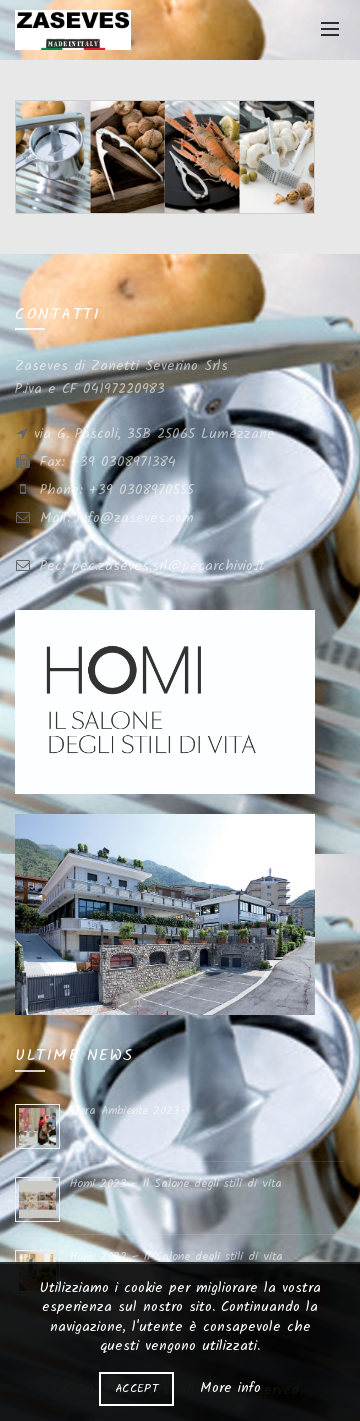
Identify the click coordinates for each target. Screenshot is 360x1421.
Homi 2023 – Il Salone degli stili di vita (176, 1183)
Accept (136, 1388)
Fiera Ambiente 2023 (124, 1110)
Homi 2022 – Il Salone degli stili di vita (176, 1256)
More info (230, 1388)
